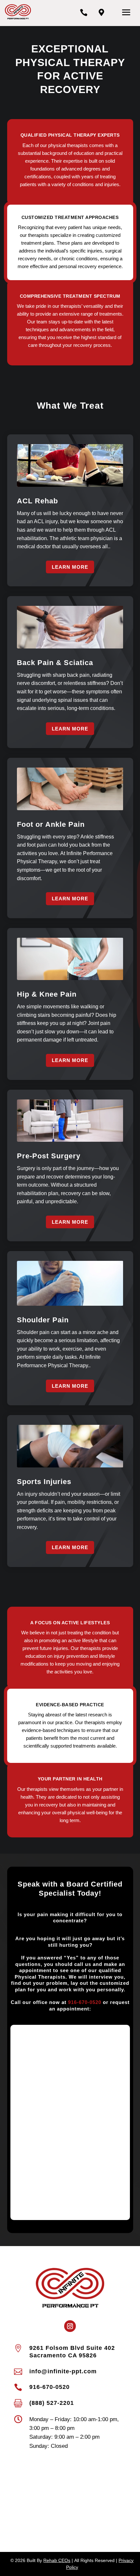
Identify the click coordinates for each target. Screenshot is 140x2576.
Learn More (70, 567)
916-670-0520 (85, 2002)
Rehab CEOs (57, 2560)
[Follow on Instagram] (70, 2326)
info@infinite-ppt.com (63, 2371)
